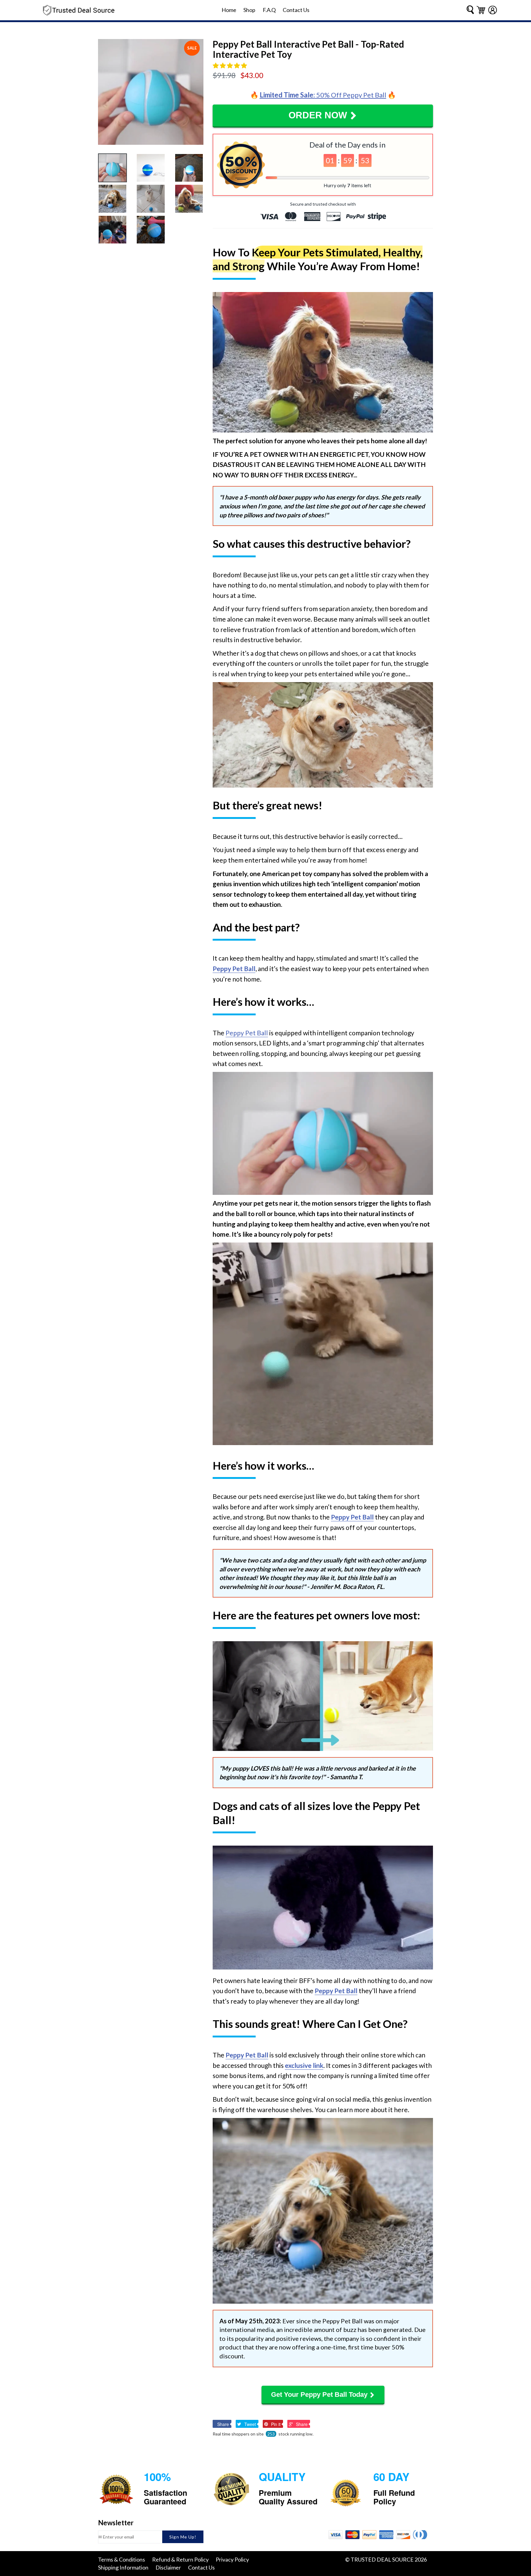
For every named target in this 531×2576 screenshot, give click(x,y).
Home (229, 10)
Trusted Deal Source (382, 2559)
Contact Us (296, 10)
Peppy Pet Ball (247, 1033)
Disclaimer (168, 2567)
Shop (249, 10)
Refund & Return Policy (180, 2559)
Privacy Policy (232, 2559)
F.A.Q (269, 10)
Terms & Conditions (122, 2559)
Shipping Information (123, 2567)
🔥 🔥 (323, 95)
